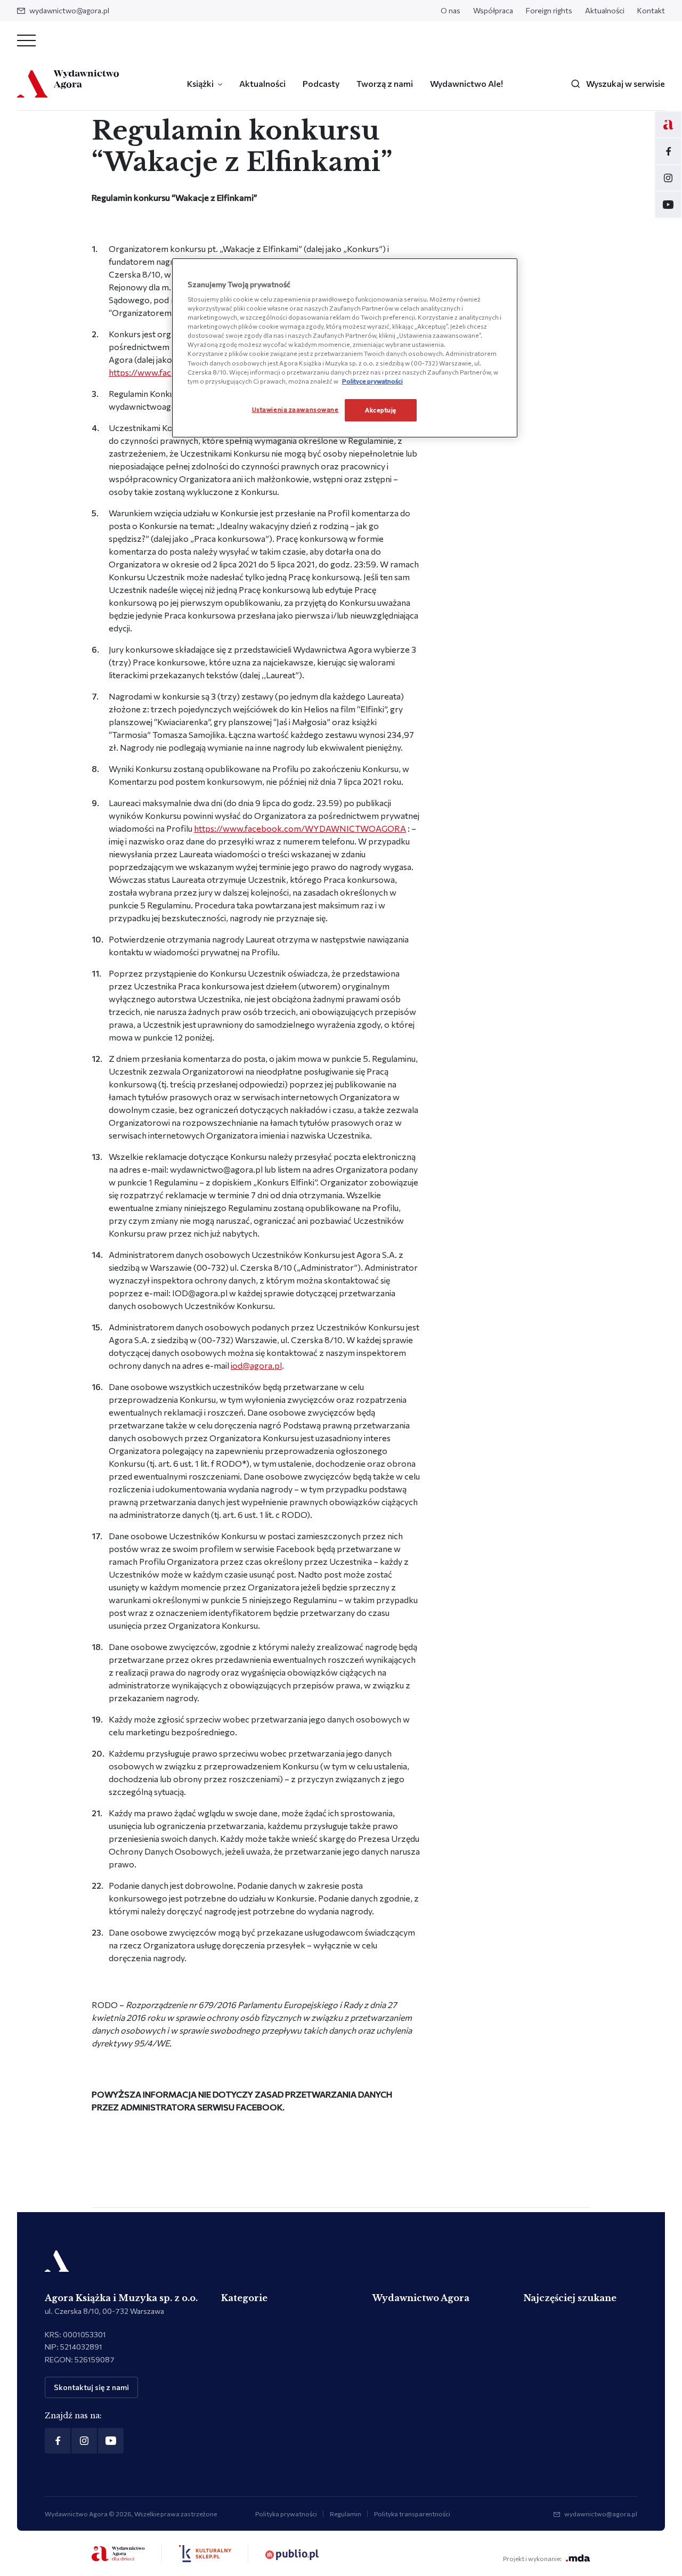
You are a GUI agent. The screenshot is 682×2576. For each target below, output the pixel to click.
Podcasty (321, 83)
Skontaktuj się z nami (91, 2387)
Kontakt (651, 10)
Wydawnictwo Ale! (466, 83)
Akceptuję (381, 410)
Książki (200, 83)
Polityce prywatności (372, 381)
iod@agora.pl (256, 1365)
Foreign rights (549, 10)
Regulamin (346, 2514)
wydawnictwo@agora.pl (69, 10)
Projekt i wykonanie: (532, 2558)
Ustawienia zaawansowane (295, 409)
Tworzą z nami (385, 83)
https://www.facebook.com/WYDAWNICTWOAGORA (300, 828)
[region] (345, 348)
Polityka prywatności (286, 2514)
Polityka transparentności (412, 2514)
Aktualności (605, 10)
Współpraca (493, 10)
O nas (450, 10)
